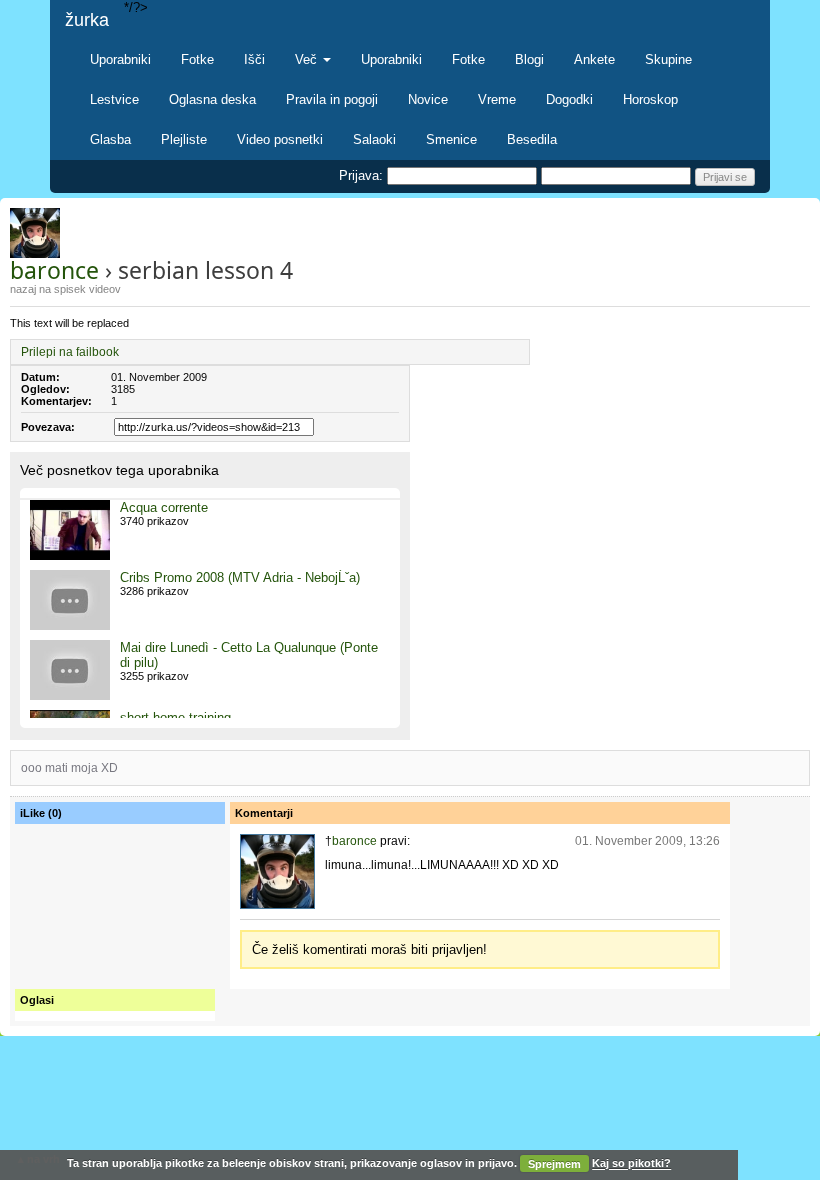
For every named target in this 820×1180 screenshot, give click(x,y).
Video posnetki (280, 139)
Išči (254, 59)
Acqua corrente (164, 507)
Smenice (451, 139)
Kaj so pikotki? (631, 1164)
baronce (54, 270)
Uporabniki (120, 59)
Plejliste (184, 139)
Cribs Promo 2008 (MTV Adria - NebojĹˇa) (240, 577)
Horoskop (650, 99)
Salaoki (374, 139)
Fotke (197, 59)
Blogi (529, 59)
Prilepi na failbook (70, 352)
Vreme (497, 99)
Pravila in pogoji (332, 99)
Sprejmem (554, 1164)
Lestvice (114, 99)
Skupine (668, 59)
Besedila (532, 139)
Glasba (110, 139)
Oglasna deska (212, 99)
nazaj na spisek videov (65, 289)
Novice (428, 99)
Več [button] (308, 59)
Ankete (594, 59)
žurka (87, 20)
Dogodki (569, 99)
